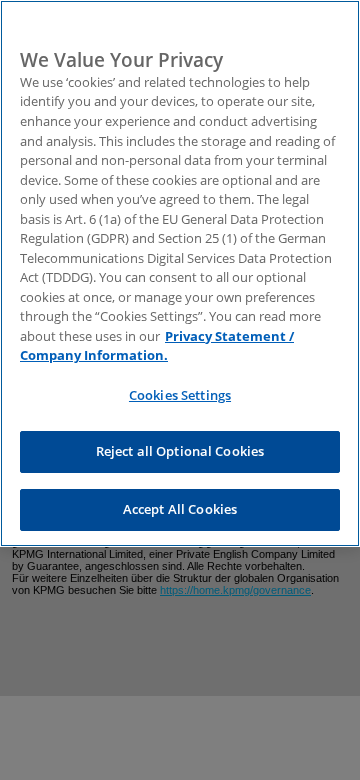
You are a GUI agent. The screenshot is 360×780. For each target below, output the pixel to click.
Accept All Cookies (180, 509)
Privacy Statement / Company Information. (157, 346)
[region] (180, 273)
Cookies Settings (180, 395)
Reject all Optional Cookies (180, 451)
